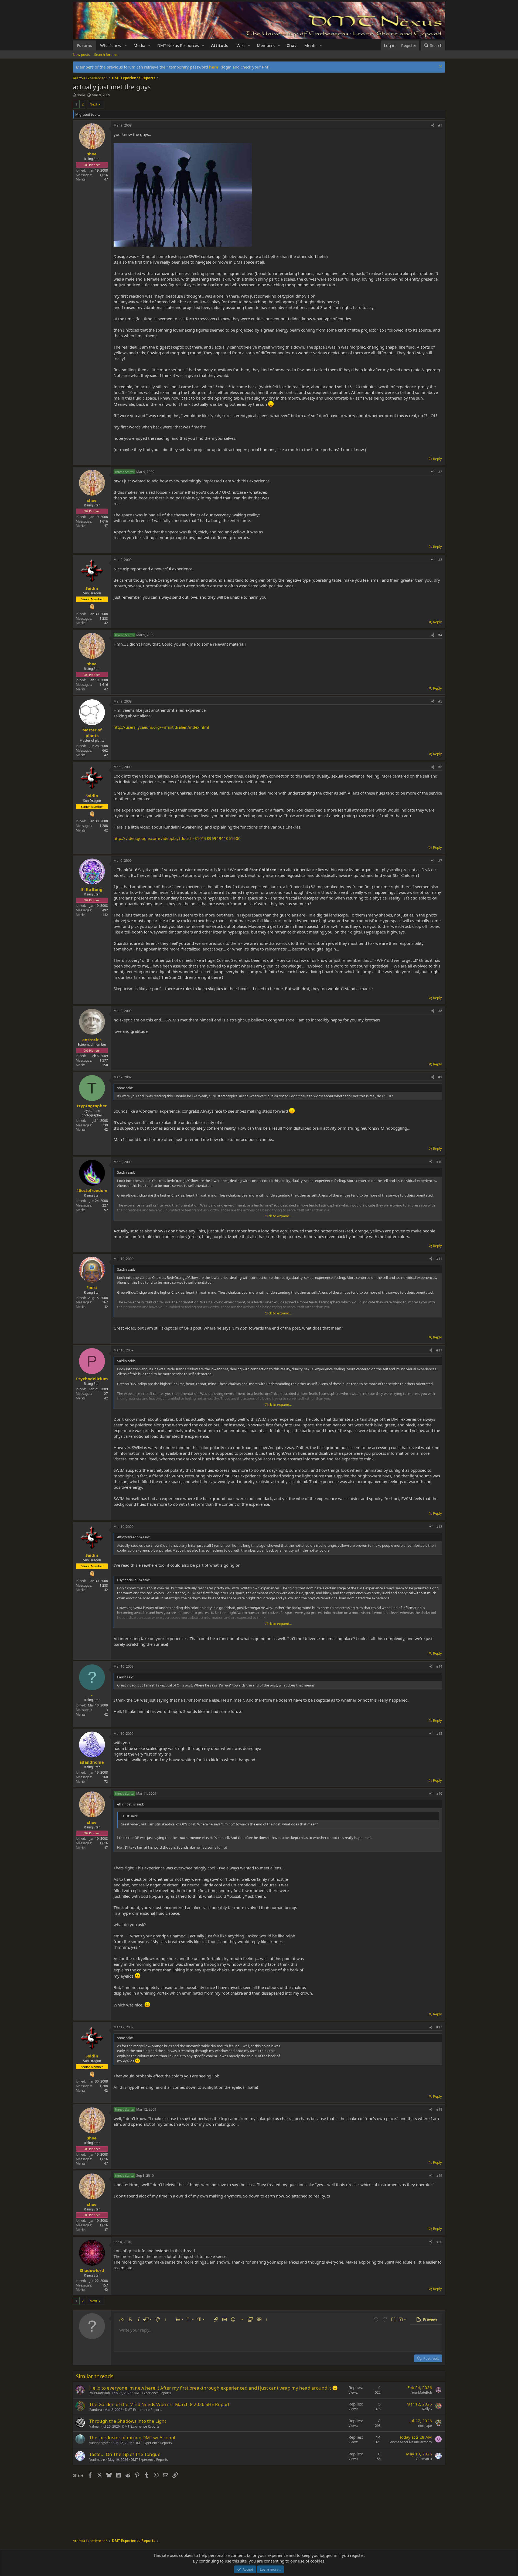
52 (106, 1210)
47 (106, 179)
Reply (437, 459)
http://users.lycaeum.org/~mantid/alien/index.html (161, 727)
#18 (439, 2109)
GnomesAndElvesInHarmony (410, 2442)
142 (105, 915)
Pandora (96, 2410)
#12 (439, 1350)
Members (266, 45)
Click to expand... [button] (278, 1216)
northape (425, 2426)
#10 (439, 1162)
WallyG (427, 2409)
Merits (310, 45)
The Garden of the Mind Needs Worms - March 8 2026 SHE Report (159, 2404)
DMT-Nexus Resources (178, 45)
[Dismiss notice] (440, 67)
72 (106, 1782)
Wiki (241, 45)
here (214, 67)
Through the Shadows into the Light (128, 2421)
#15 (439, 1734)
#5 (440, 701)
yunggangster (100, 2443)
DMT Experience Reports (152, 2393)
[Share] (433, 126)
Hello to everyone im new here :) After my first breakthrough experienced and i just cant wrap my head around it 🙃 (214, 2388)
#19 (439, 2175)
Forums (84, 45)
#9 (440, 1077)
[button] (126, 45)
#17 (439, 2027)
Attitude (220, 45)
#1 (440, 125)
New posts (81, 54)
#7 (440, 861)
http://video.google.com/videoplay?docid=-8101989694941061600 (177, 838)
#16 (439, 1793)
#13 (439, 1527)
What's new (111, 45)
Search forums (106, 54)
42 (106, 623)
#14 (439, 1666)
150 (105, 1065)
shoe (81, 95)
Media (139, 45)
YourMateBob (100, 2393)
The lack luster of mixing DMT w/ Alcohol (132, 2437)
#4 (440, 635)
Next (93, 104)
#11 (439, 1259)
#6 (440, 767)
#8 (440, 1011)
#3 (440, 560)
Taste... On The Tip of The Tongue (125, 2454)
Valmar (95, 2426)
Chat (291, 45)
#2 (440, 472)
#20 (439, 2242)
